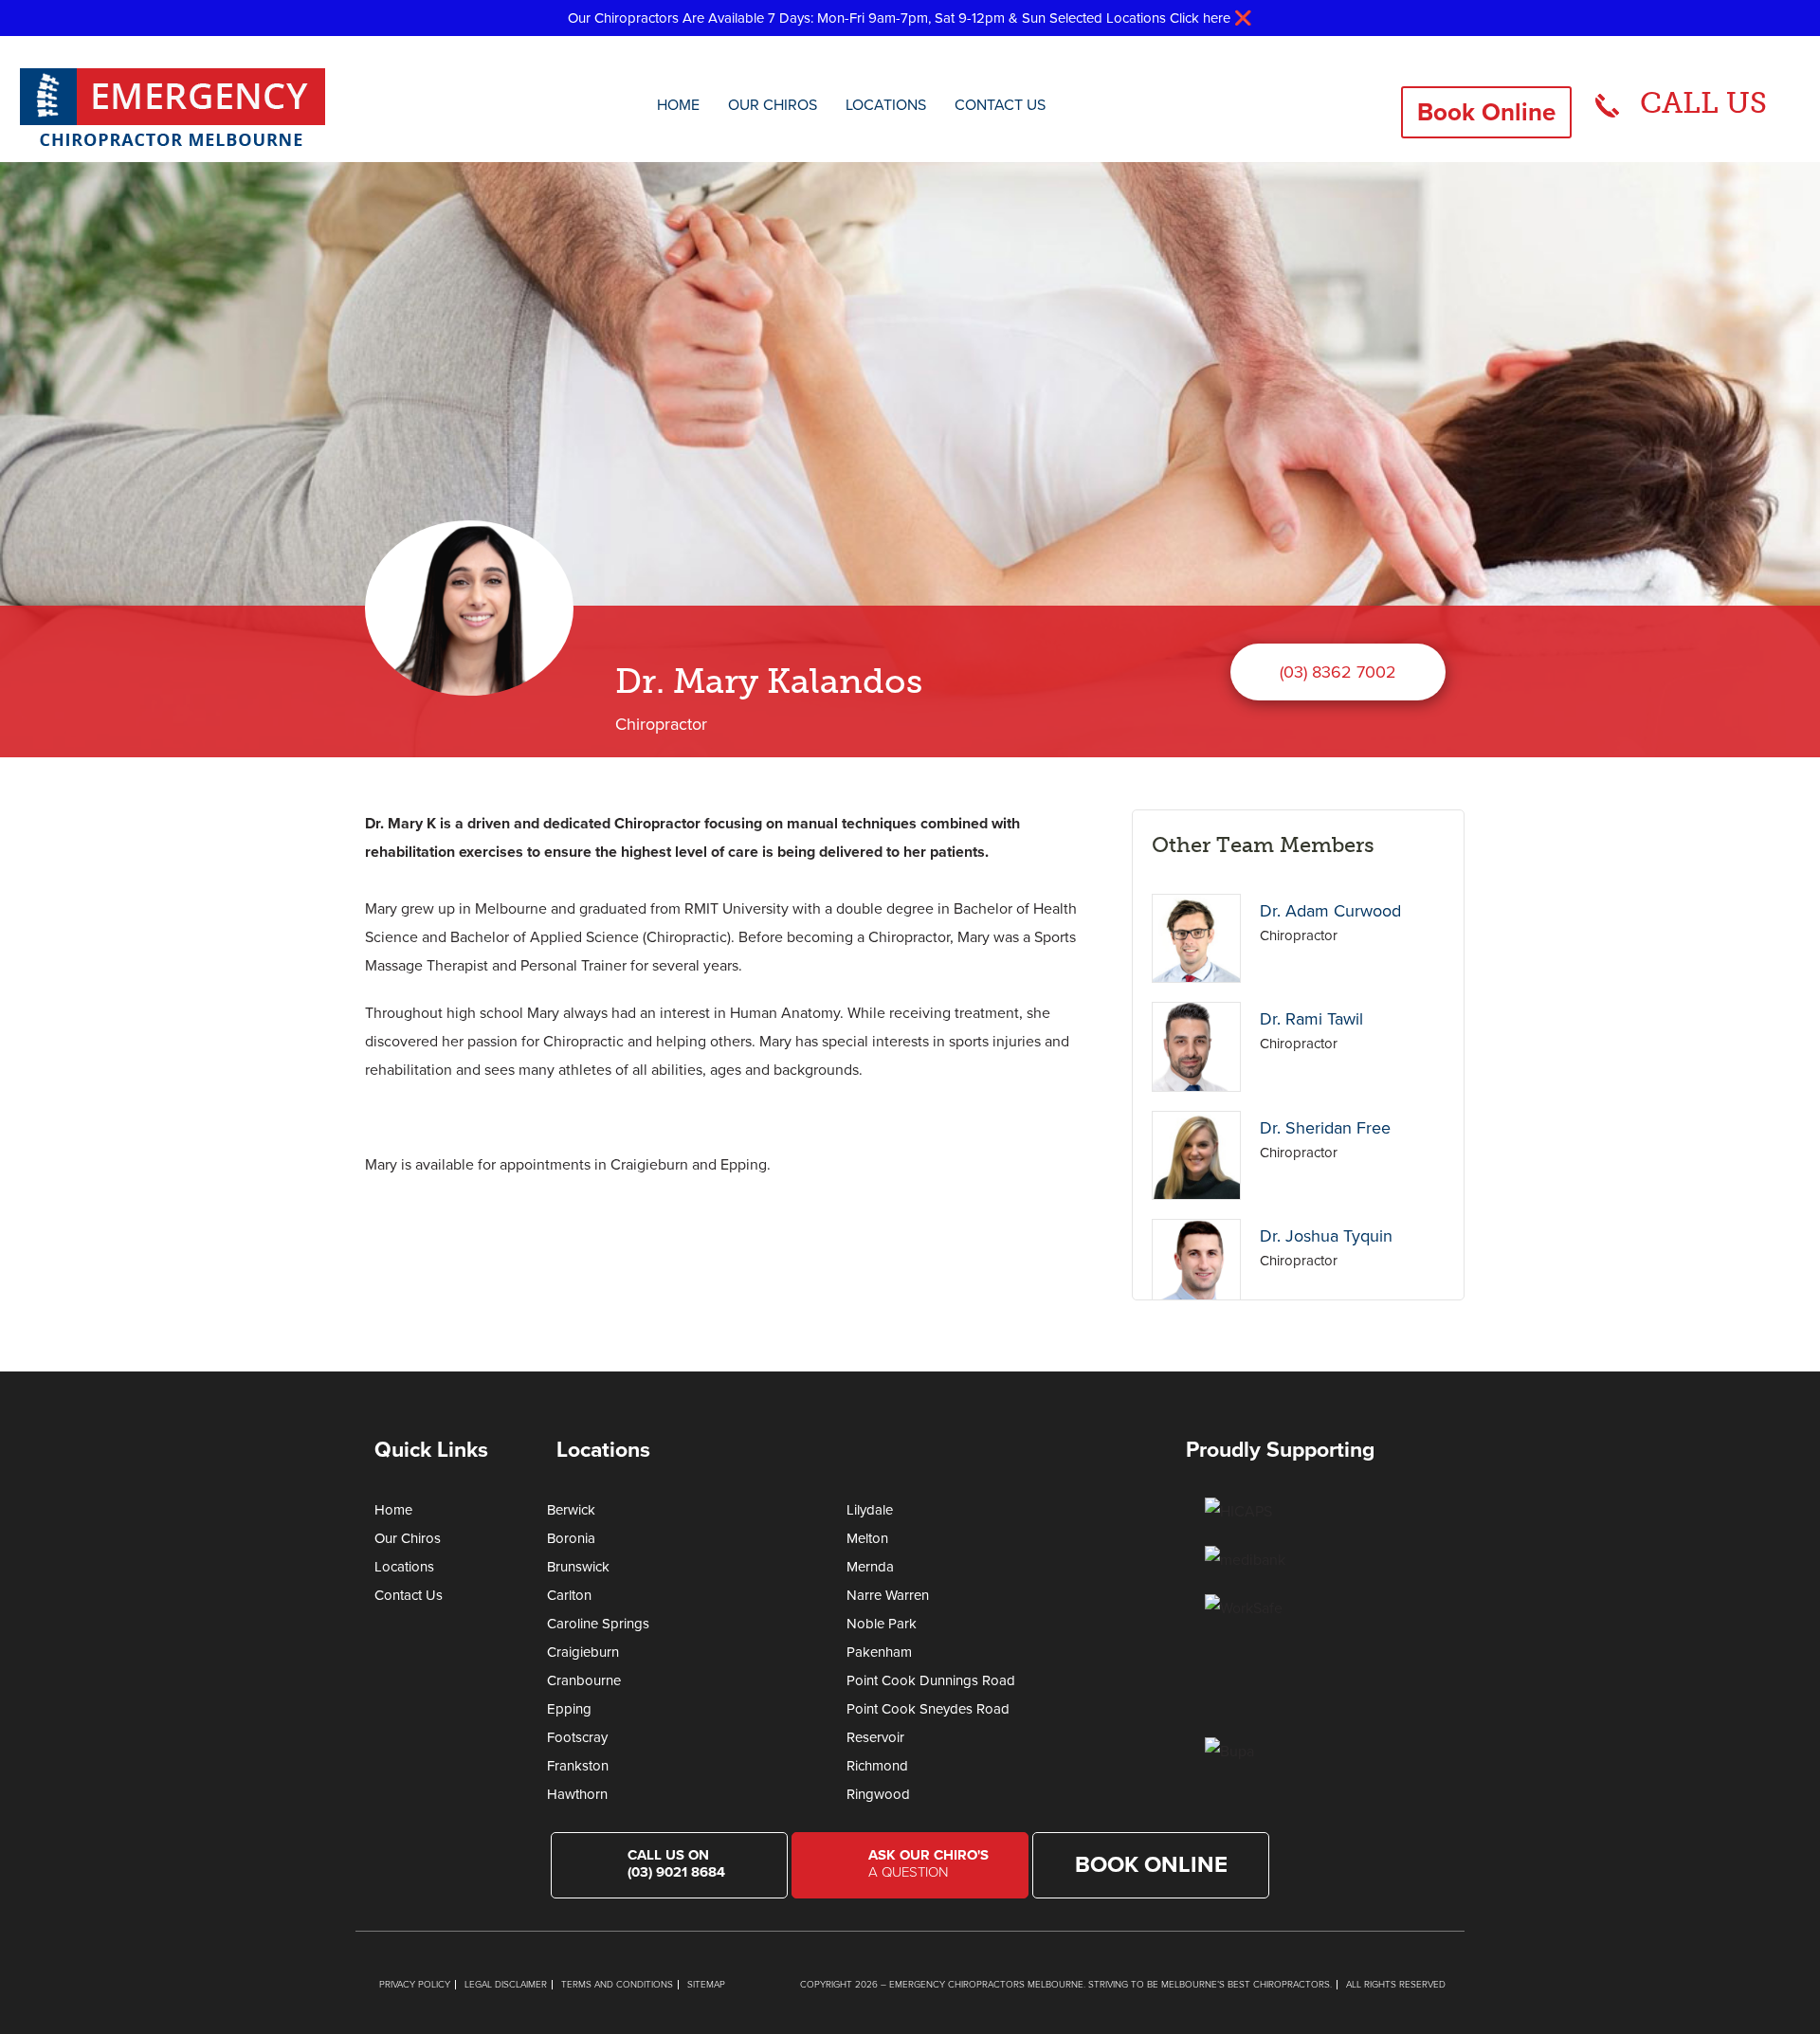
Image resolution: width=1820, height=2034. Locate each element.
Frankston (578, 1766)
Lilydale (870, 1510)
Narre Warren (888, 1595)
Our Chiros (773, 105)
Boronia (571, 1538)
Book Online (1486, 112)
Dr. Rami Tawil (1311, 1019)
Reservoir (875, 1737)
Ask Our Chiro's (928, 1863)
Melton (867, 1538)
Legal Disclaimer (506, 1985)
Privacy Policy (415, 1985)
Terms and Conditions (617, 1985)
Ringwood (878, 1794)
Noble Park (882, 1624)
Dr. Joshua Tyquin (1326, 1236)
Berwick (571, 1510)
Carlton (569, 1595)
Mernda (870, 1567)
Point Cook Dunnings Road (931, 1680)
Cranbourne (584, 1680)
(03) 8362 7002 (1338, 672)
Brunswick (578, 1567)
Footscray (577, 1737)
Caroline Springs (598, 1624)
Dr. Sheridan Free (1325, 1128)
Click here (1200, 18)
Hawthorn (577, 1794)
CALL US (1703, 103)
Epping (569, 1709)
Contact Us (1000, 105)
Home (678, 105)
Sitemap (706, 1985)
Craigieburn (583, 1652)
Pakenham (879, 1652)
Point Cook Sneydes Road (928, 1709)
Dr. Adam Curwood (1330, 911)
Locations (886, 105)
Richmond (877, 1766)
